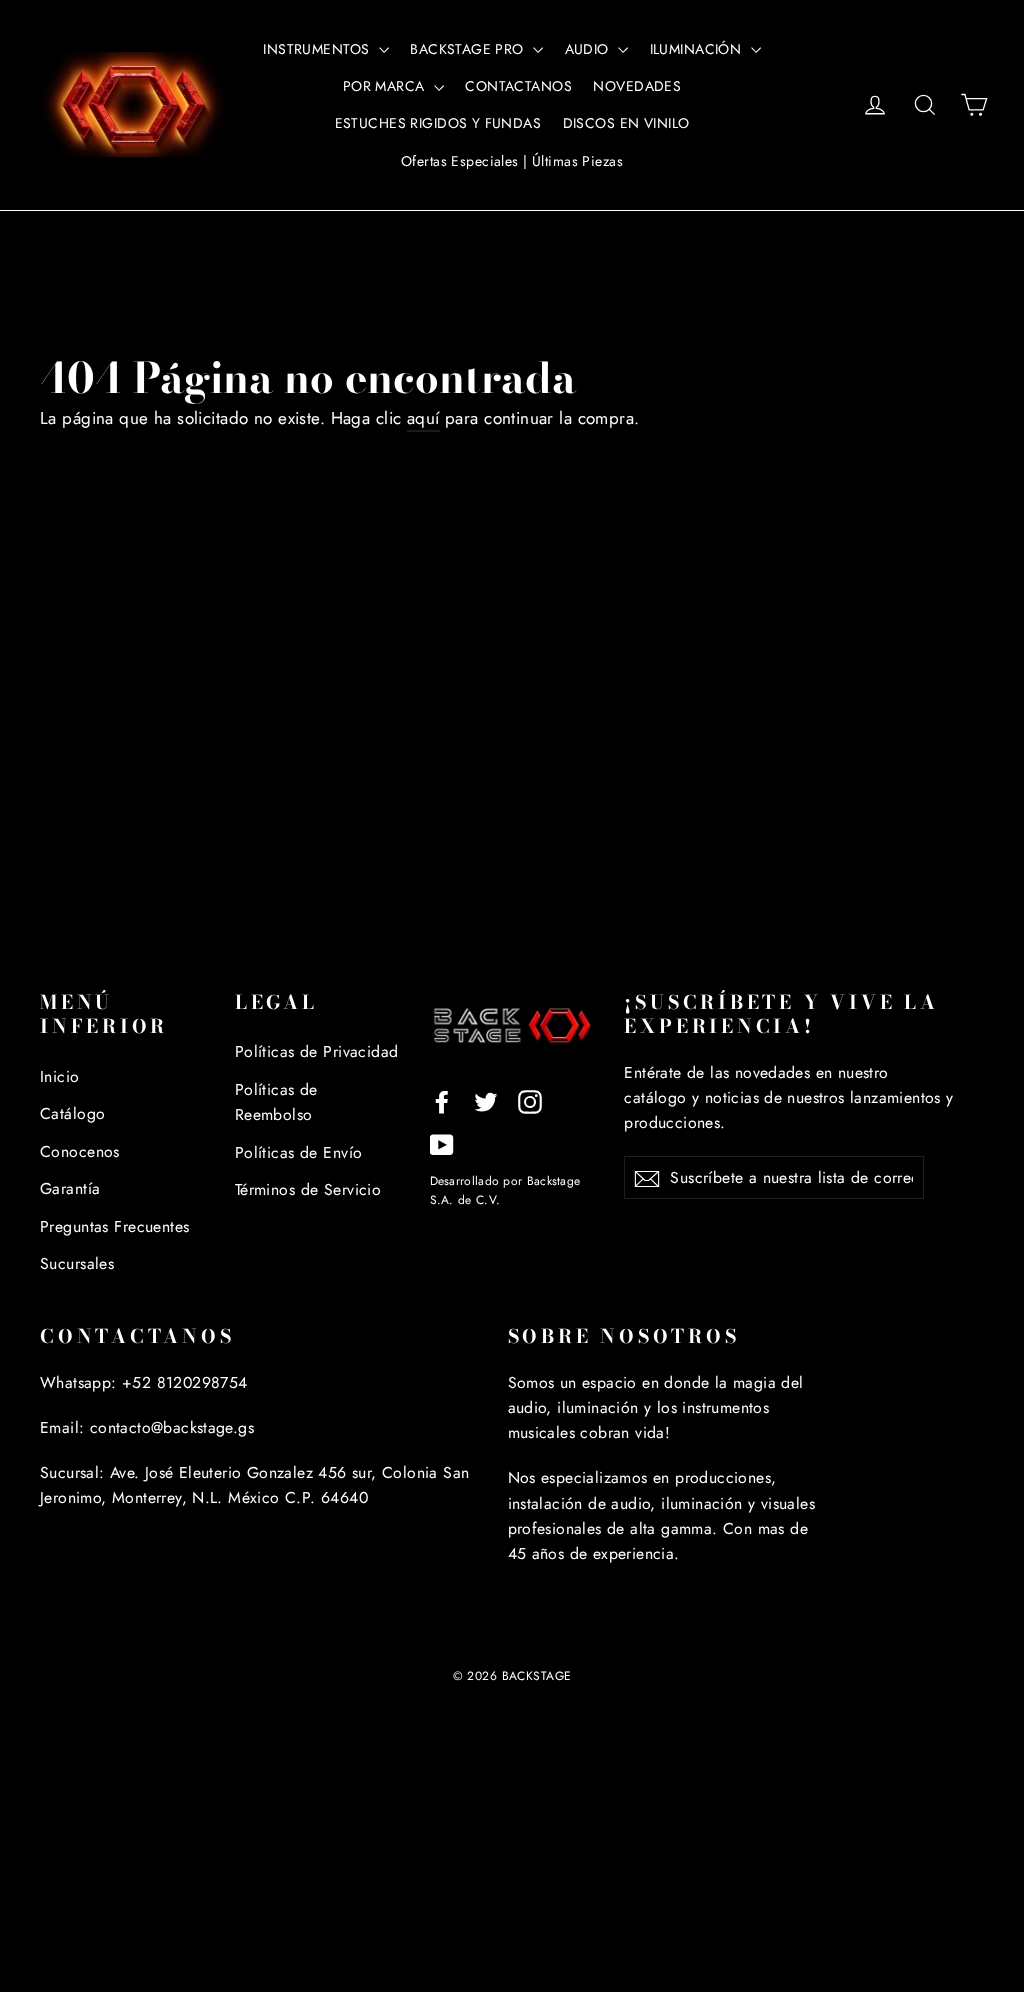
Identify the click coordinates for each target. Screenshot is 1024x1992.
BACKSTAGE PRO (469, 49)
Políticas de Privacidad (317, 1051)
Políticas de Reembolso (276, 1102)
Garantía (70, 1188)
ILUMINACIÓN (698, 49)
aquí (423, 418)
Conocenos (80, 1151)
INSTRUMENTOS (318, 49)
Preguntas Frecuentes (115, 1226)
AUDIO (589, 49)
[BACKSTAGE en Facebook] (442, 1100)
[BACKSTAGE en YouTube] (442, 1142)
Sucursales (77, 1263)
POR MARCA (386, 86)
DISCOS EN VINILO (626, 123)
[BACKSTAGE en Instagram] (530, 1100)
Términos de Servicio (308, 1189)
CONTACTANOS (518, 86)
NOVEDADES (637, 86)
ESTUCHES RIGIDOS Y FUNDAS (438, 123)
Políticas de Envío (299, 1152)
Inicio (60, 1076)
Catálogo (72, 1113)
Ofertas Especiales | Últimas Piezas (512, 161)
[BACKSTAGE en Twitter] (486, 1100)
